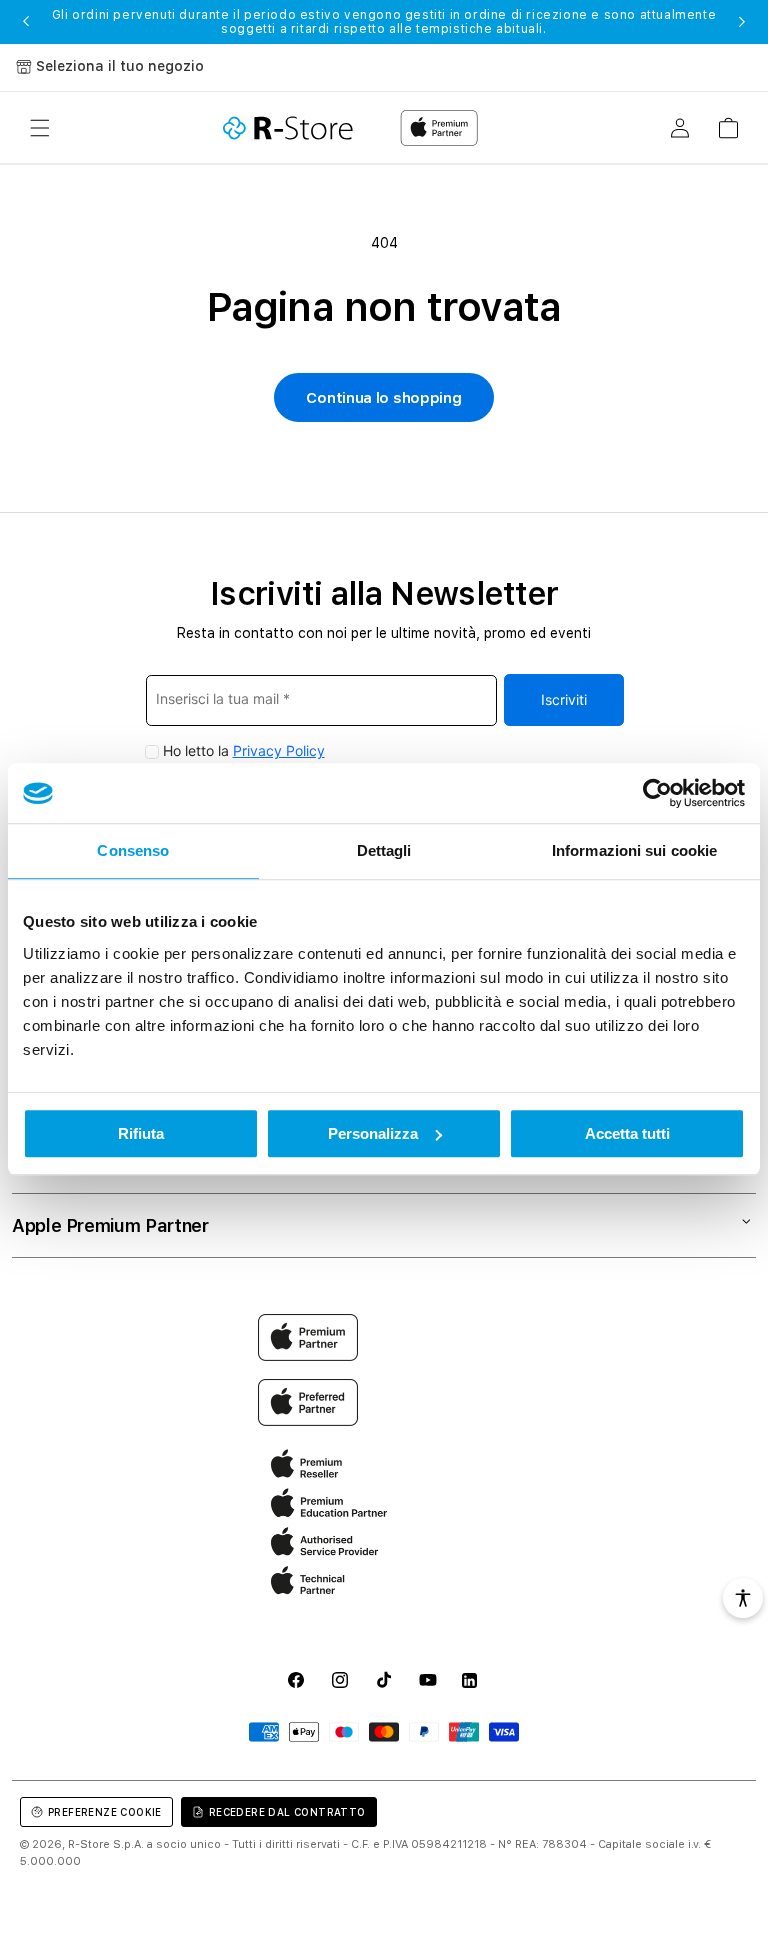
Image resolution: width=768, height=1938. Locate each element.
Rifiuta (141, 1133)
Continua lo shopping (383, 398)
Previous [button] (26, 22)
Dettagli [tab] (384, 850)
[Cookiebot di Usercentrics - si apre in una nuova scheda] (657, 793)
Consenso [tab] (133, 850)
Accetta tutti (627, 1133)
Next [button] (742, 22)
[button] (40, 128)
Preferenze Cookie (105, 1812)
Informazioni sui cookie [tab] (634, 850)
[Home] (288, 128)
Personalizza (373, 1133)
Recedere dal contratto (287, 1812)
